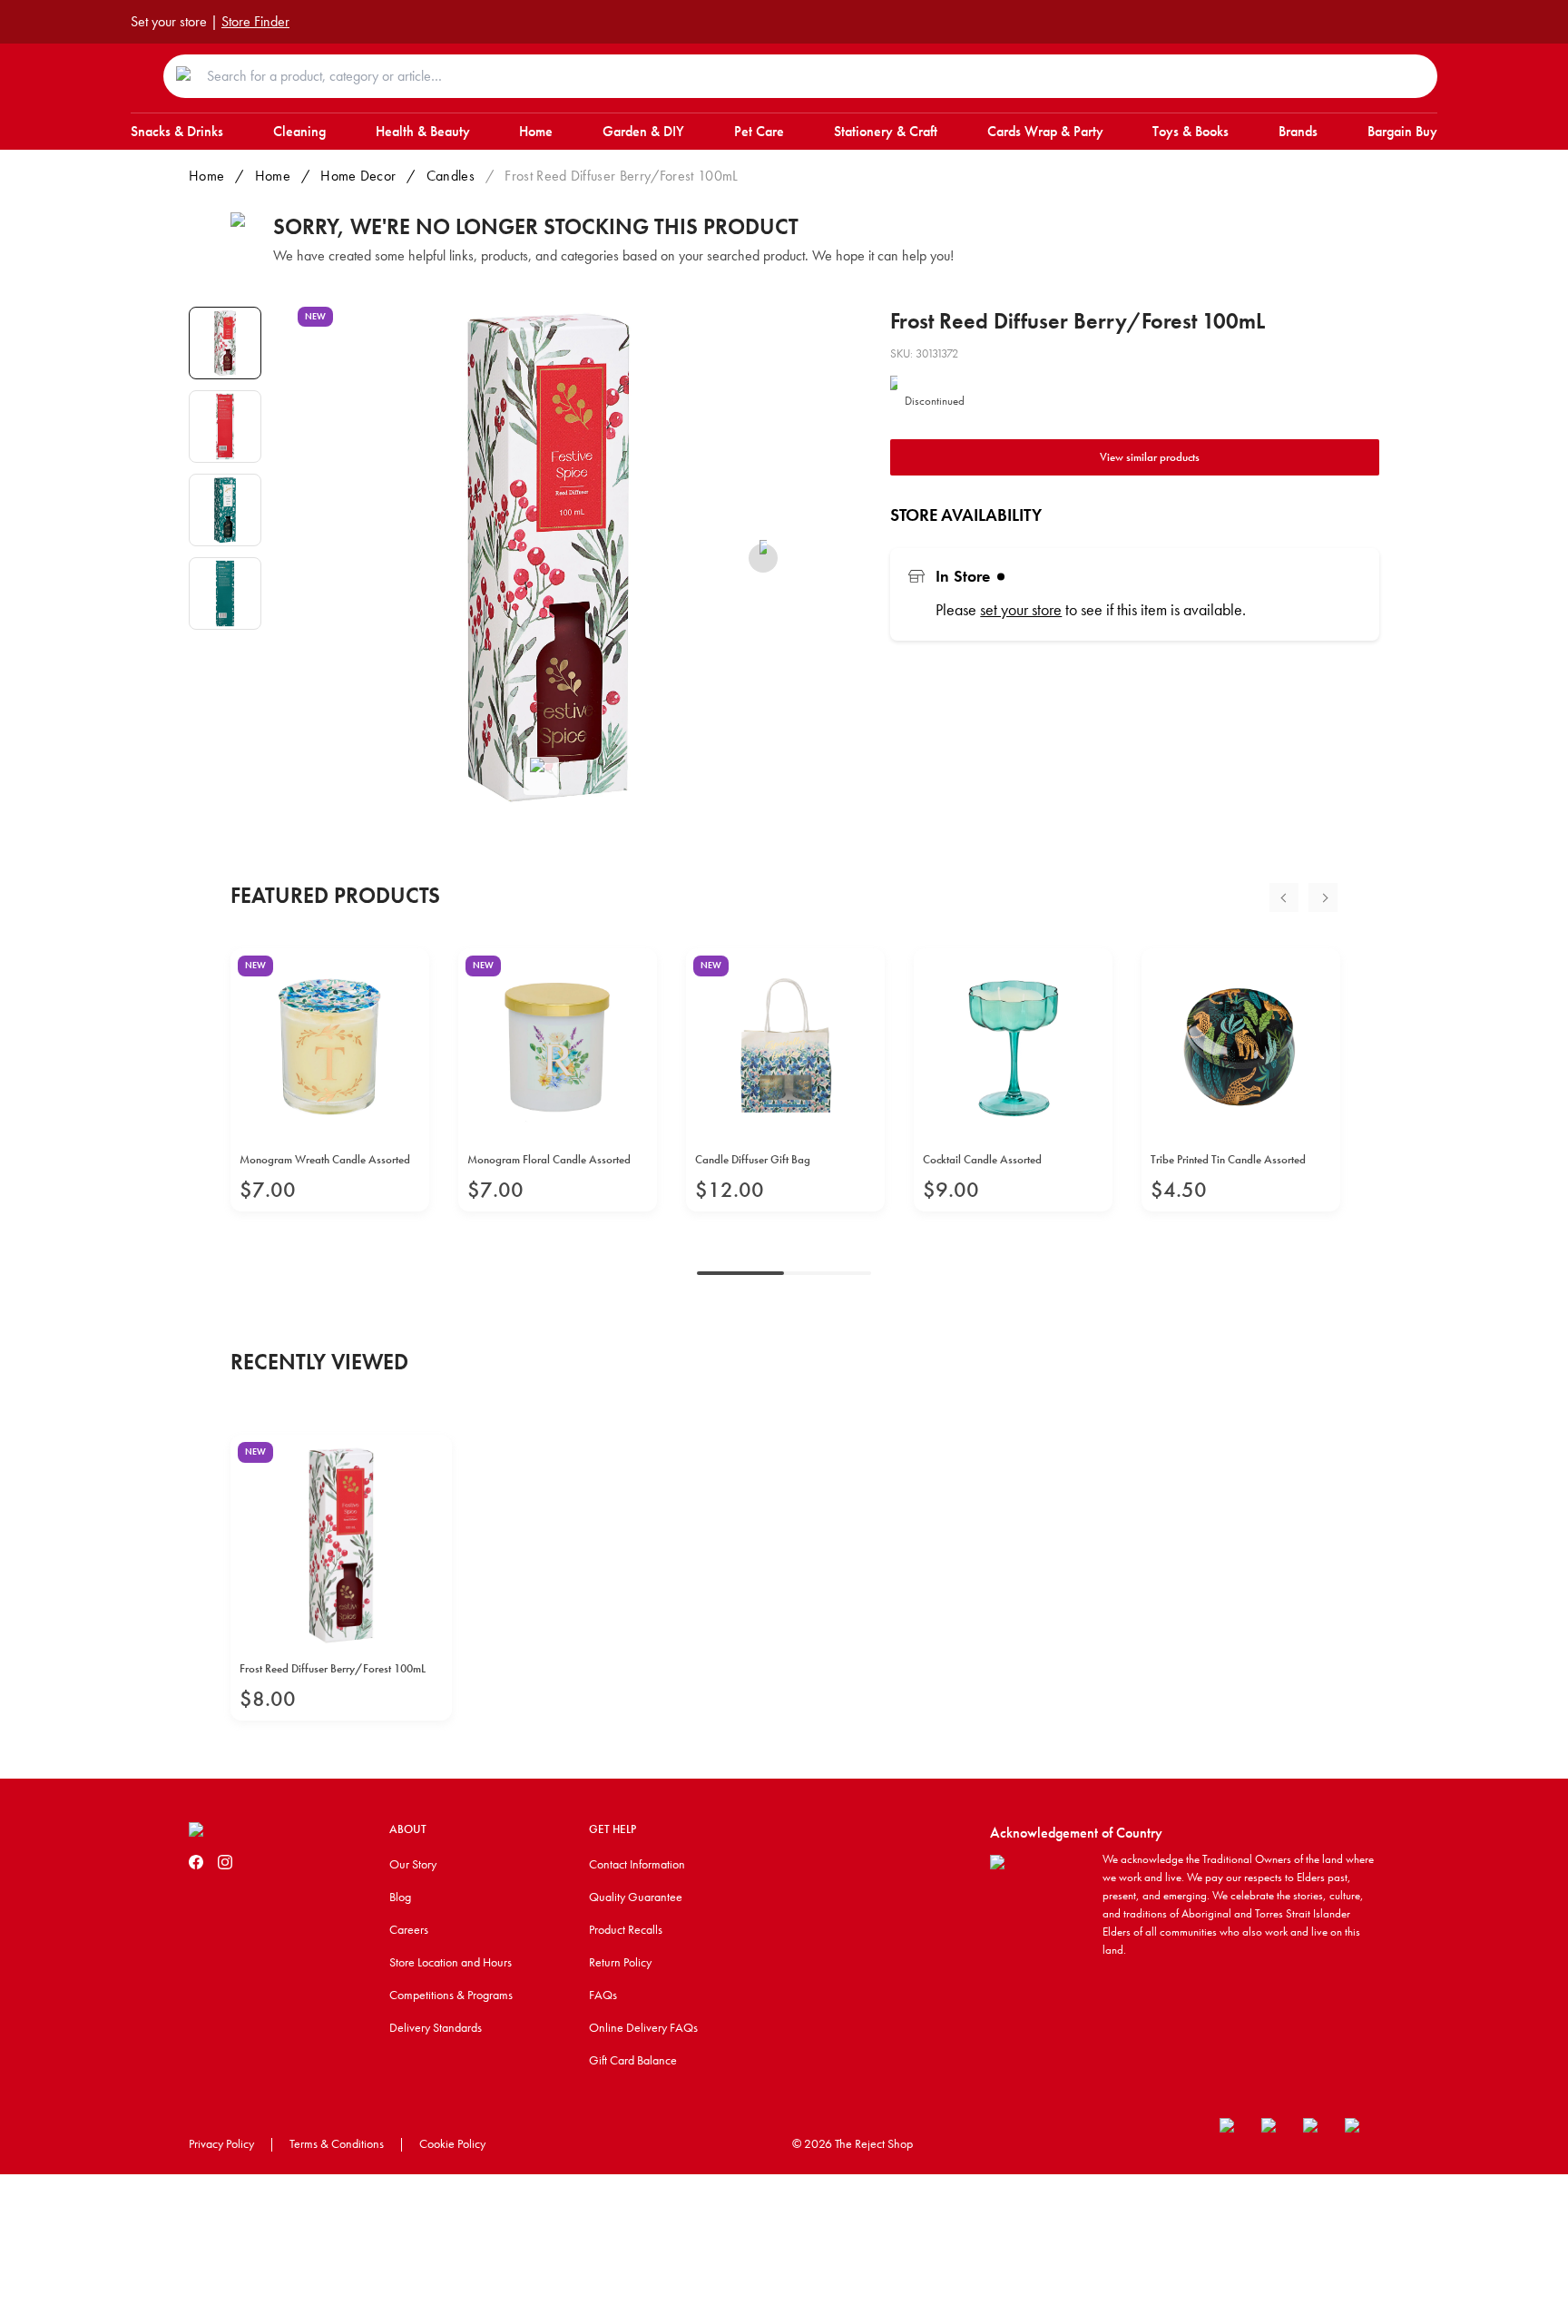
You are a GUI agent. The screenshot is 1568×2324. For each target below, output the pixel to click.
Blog (400, 1897)
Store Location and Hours (451, 1962)
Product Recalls (626, 1929)
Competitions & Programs (451, 1995)
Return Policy (620, 1962)
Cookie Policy (452, 2143)
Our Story (413, 1864)
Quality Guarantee (636, 1897)
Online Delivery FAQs (643, 2027)
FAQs (603, 1995)
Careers (409, 1929)
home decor (358, 176)
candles (451, 176)
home (273, 176)
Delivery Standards (436, 2027)
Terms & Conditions (337, 2143)
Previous (1284, 897)
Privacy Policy (221, 2143)
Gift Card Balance (633, 2060)
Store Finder (255, 21)
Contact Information (637, 1864)
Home (206, 176)
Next (1323, 897)
